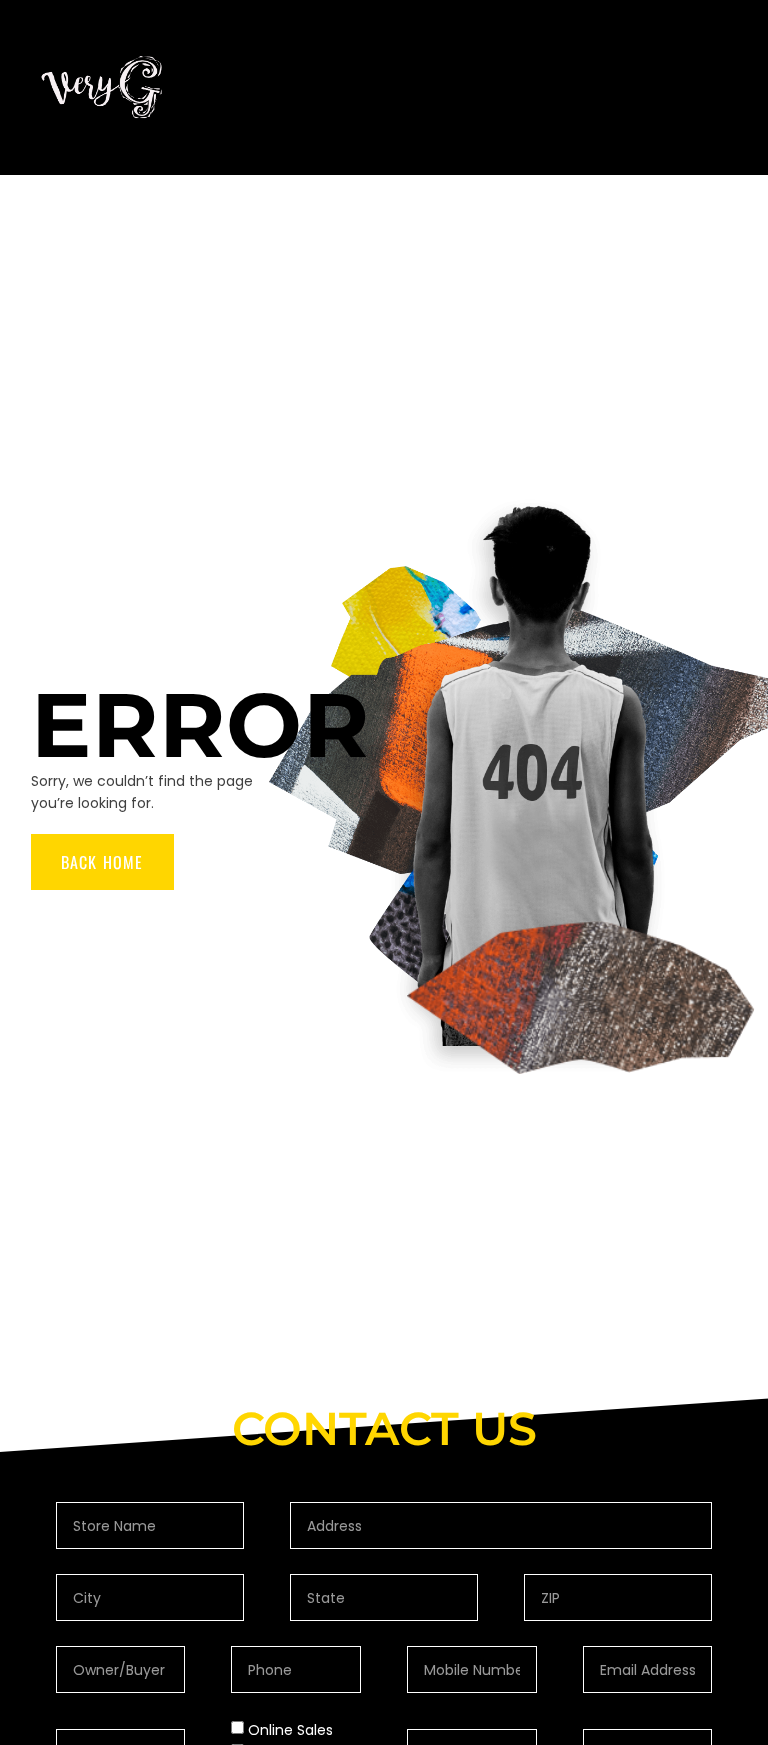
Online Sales (290, 1730)
